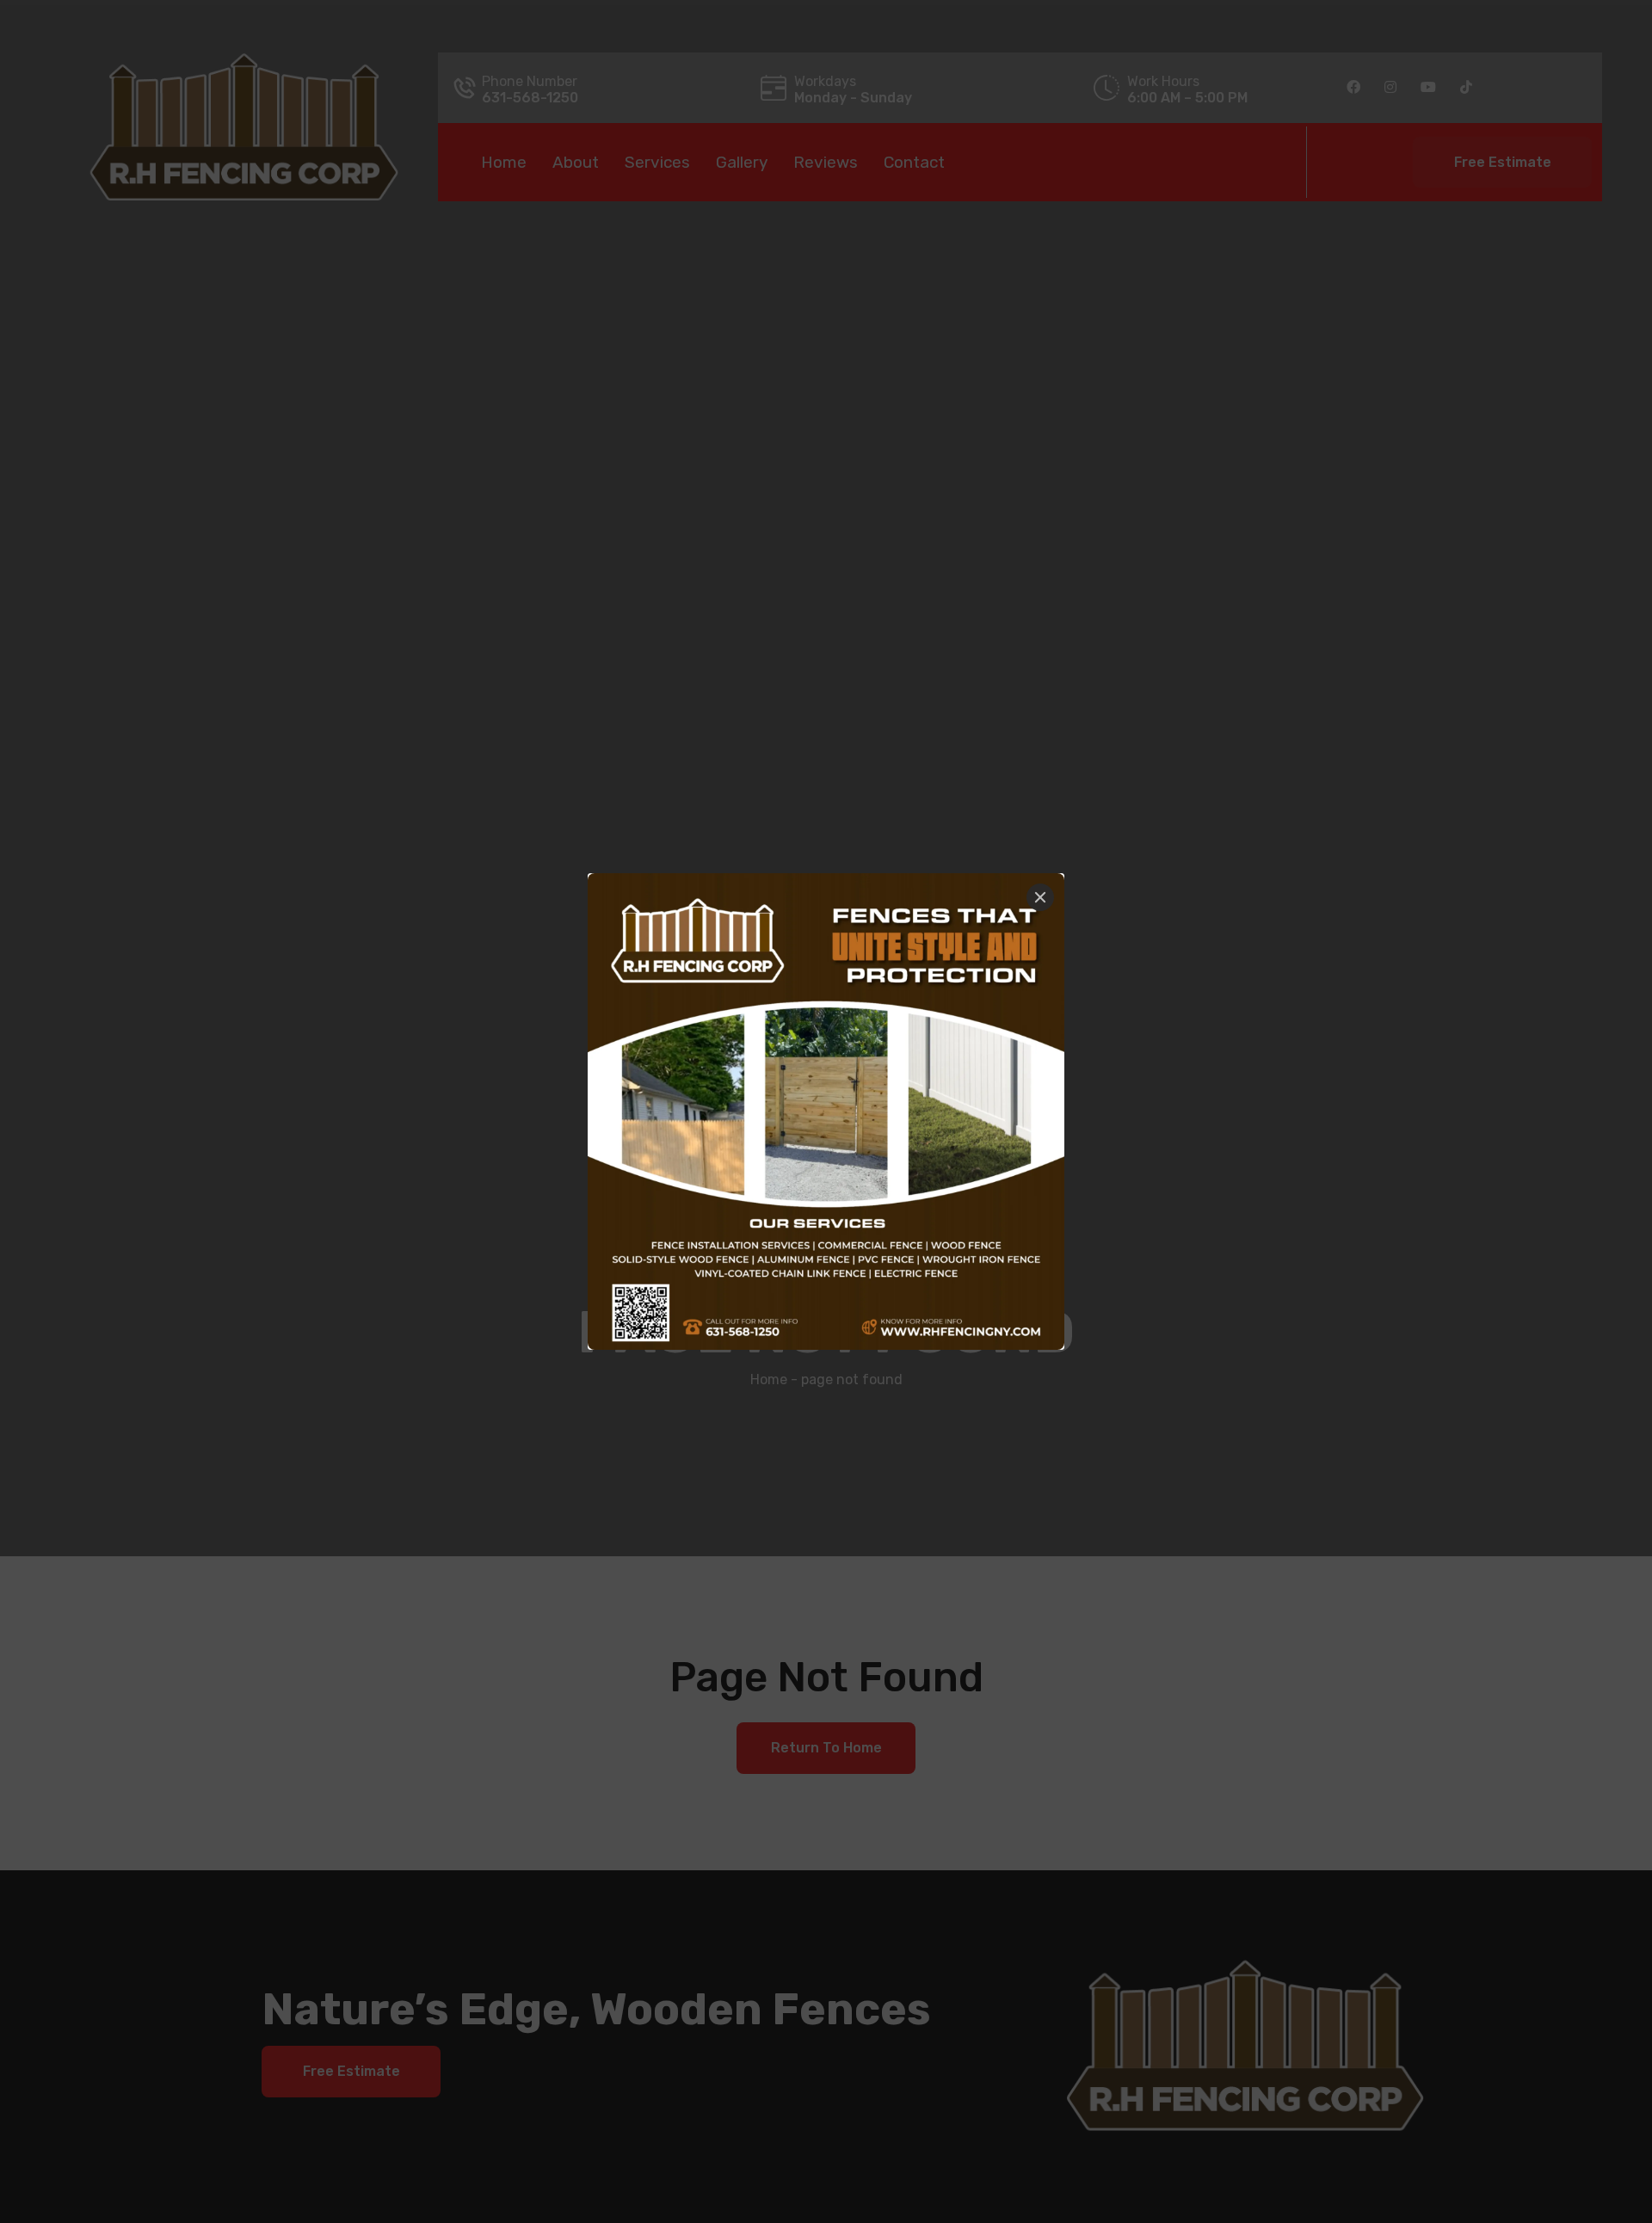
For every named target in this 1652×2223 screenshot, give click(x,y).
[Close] (1040, 897)
